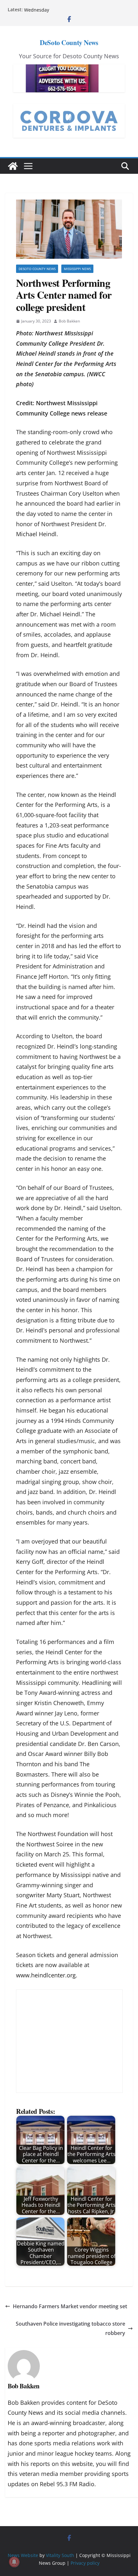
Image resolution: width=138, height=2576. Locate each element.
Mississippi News (77, 269)
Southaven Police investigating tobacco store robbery (70, 2328)
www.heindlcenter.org (46, 1975)
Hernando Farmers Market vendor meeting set (70, 2306)
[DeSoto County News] (13, 166)
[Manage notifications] (14, 2562)
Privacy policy (85, 2563)
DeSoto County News (69, 42)
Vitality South (60, 2555)
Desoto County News (37, 269)
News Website (23, 2555)
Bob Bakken (69, 321)
